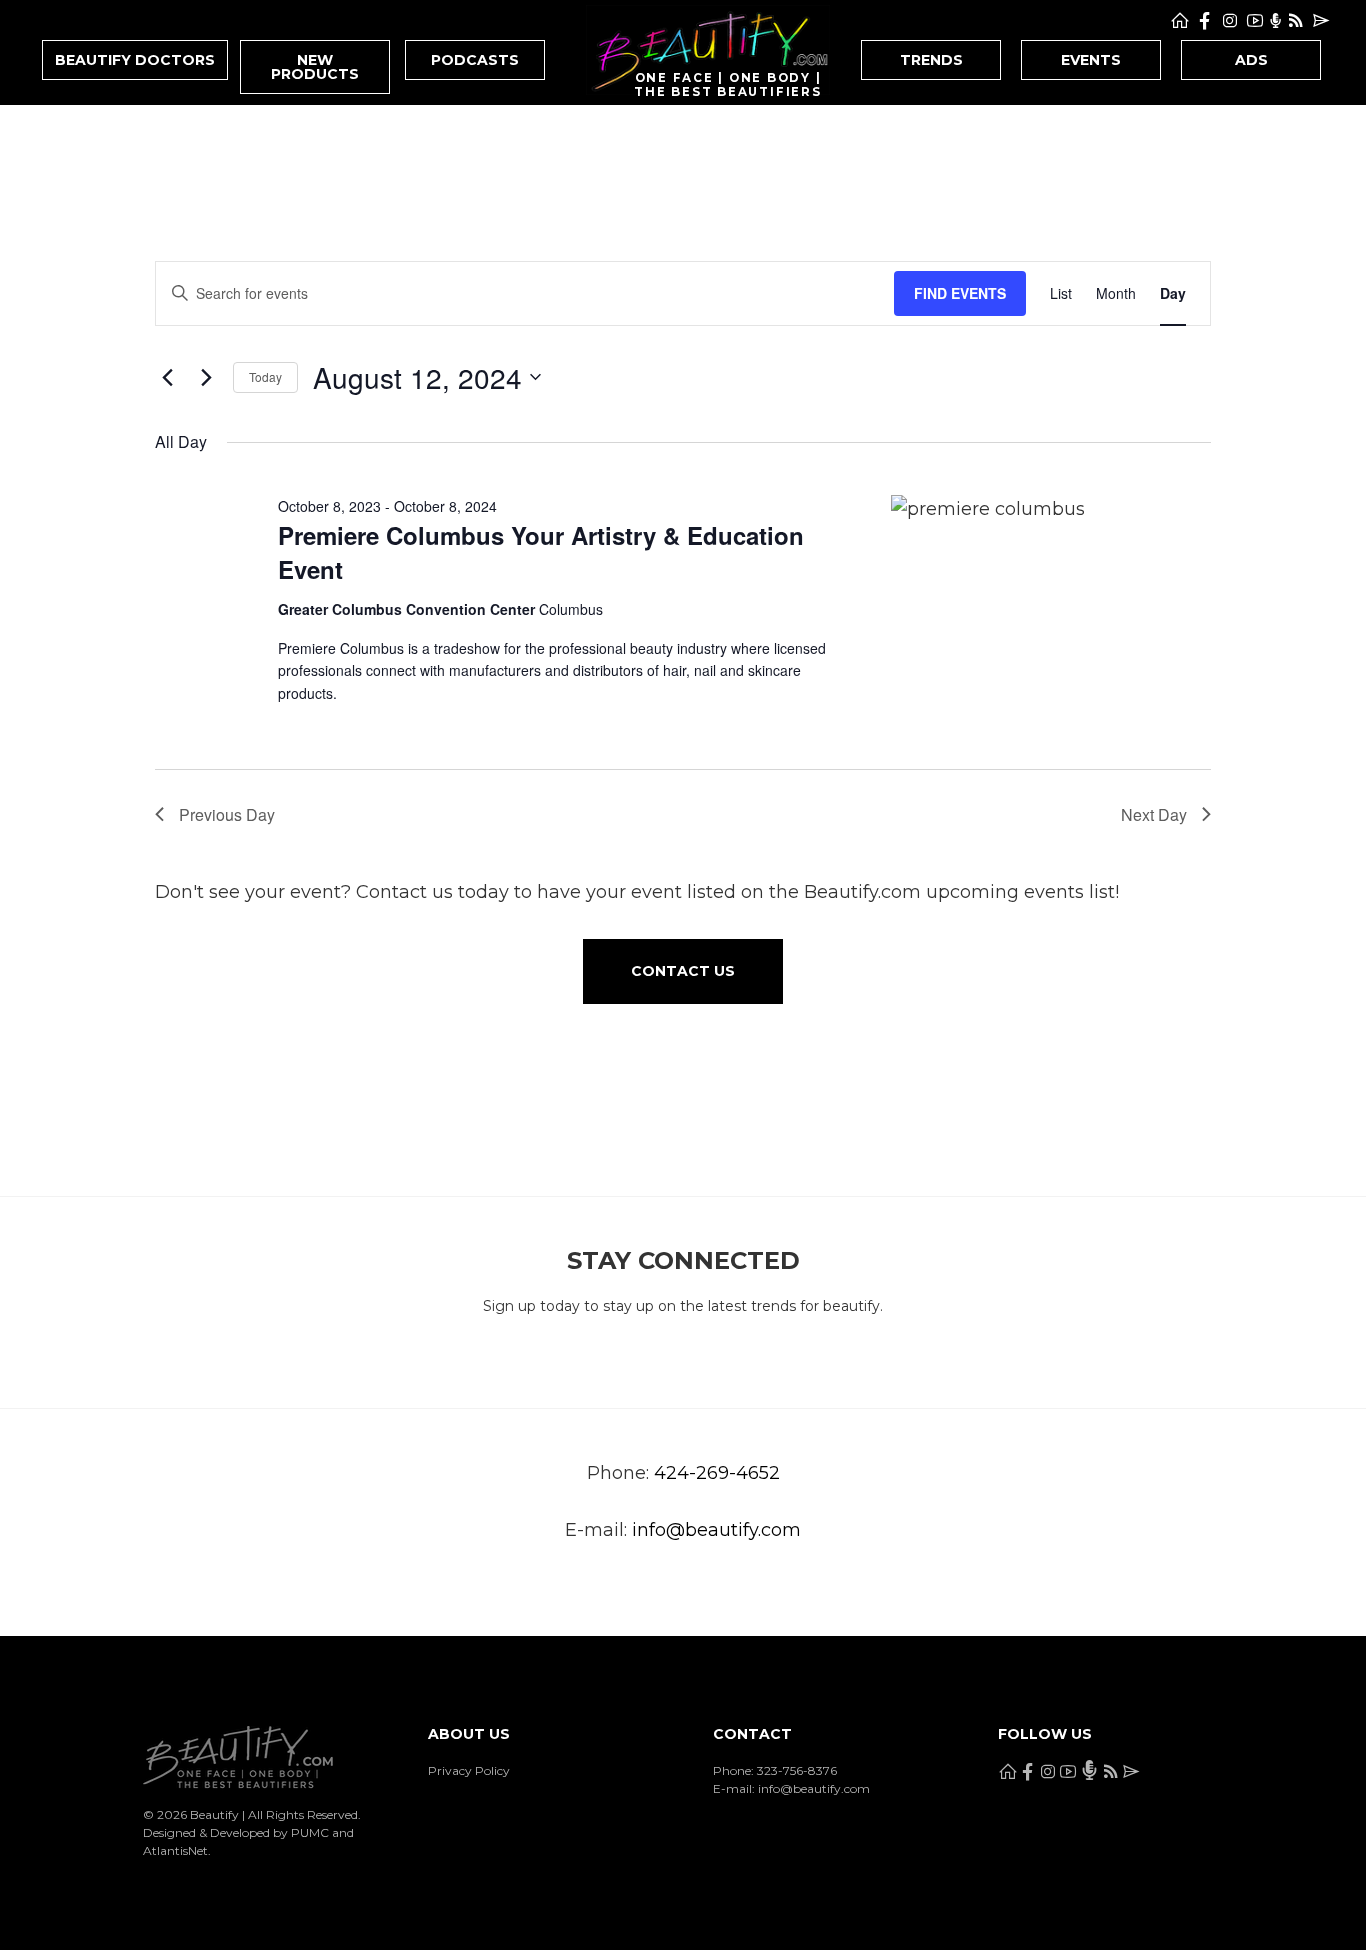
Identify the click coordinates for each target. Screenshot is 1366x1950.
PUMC (310, 1832)
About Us (469, 1734)
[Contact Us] (1321, 21)
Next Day (1154, 814)
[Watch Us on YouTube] (1255, 21)
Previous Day (227, 814)
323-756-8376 (797, 1770)
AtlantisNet (175, 1850)
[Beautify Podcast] (1275, 21)
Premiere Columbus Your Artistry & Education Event (541, 552)
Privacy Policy (469, 1770)
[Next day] (206, 377)
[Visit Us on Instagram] (1230, 21)
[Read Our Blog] (1296, 21)
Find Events (960, 293)
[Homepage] (1180, 21)
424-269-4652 (717, 1473)
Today (265, 376)
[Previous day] (167, 377)
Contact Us (683, 971)
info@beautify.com (716, 1530)
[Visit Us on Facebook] (1205, 21)
